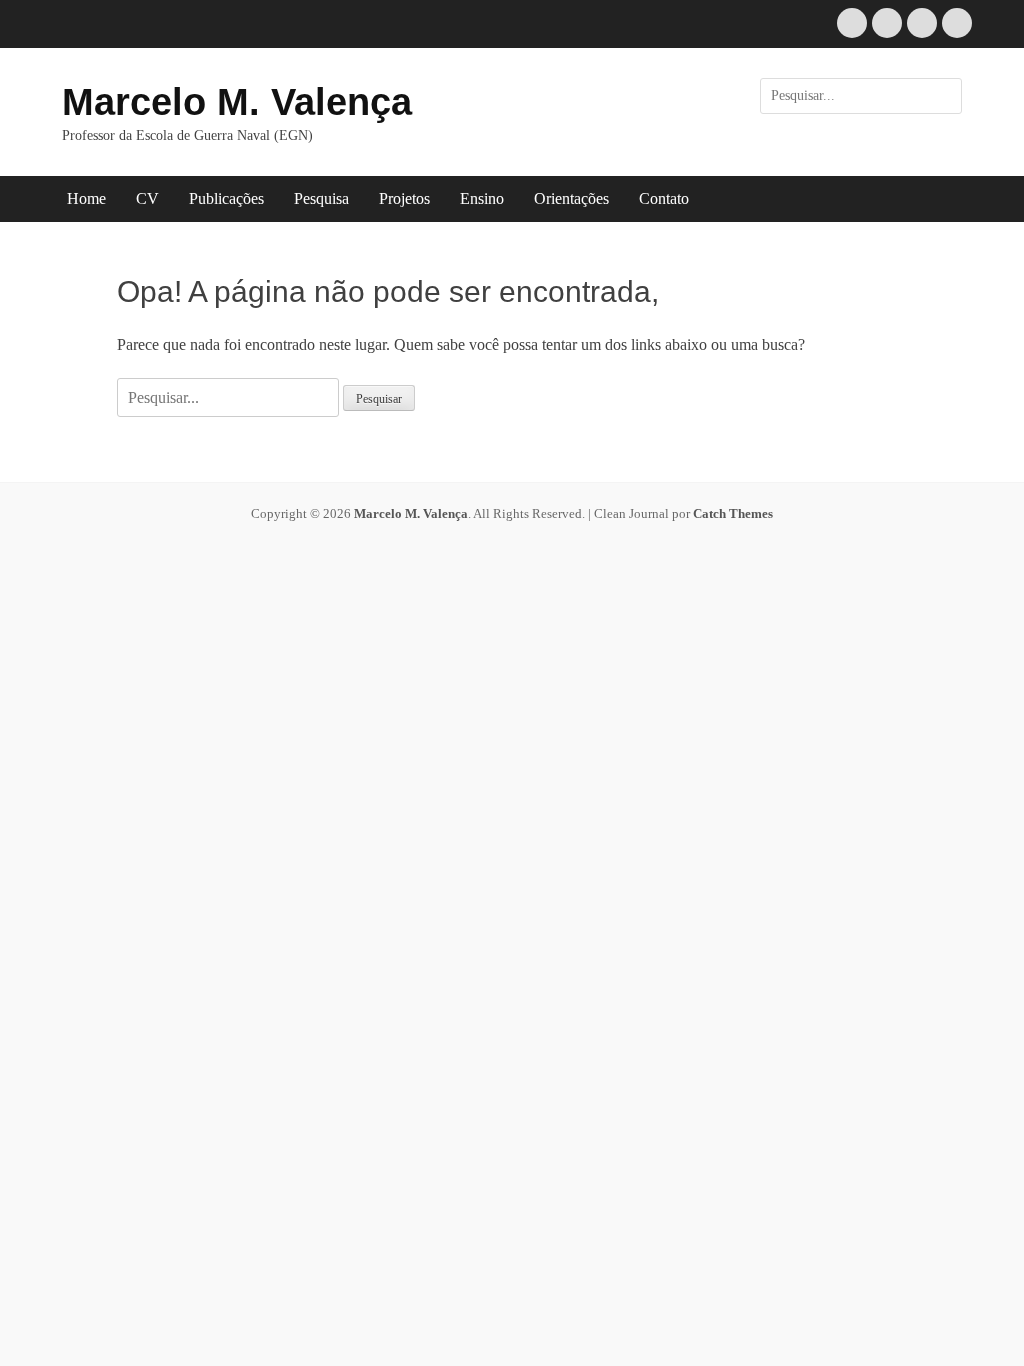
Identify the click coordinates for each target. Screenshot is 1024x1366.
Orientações (571, 198)
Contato (664, 198)
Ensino (482, 198)
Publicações (226, 198)
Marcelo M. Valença (237, 102)
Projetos (404, 198)
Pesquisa (321, 198)
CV (147, 198)
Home (86, 198)
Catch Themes (733, 513)
